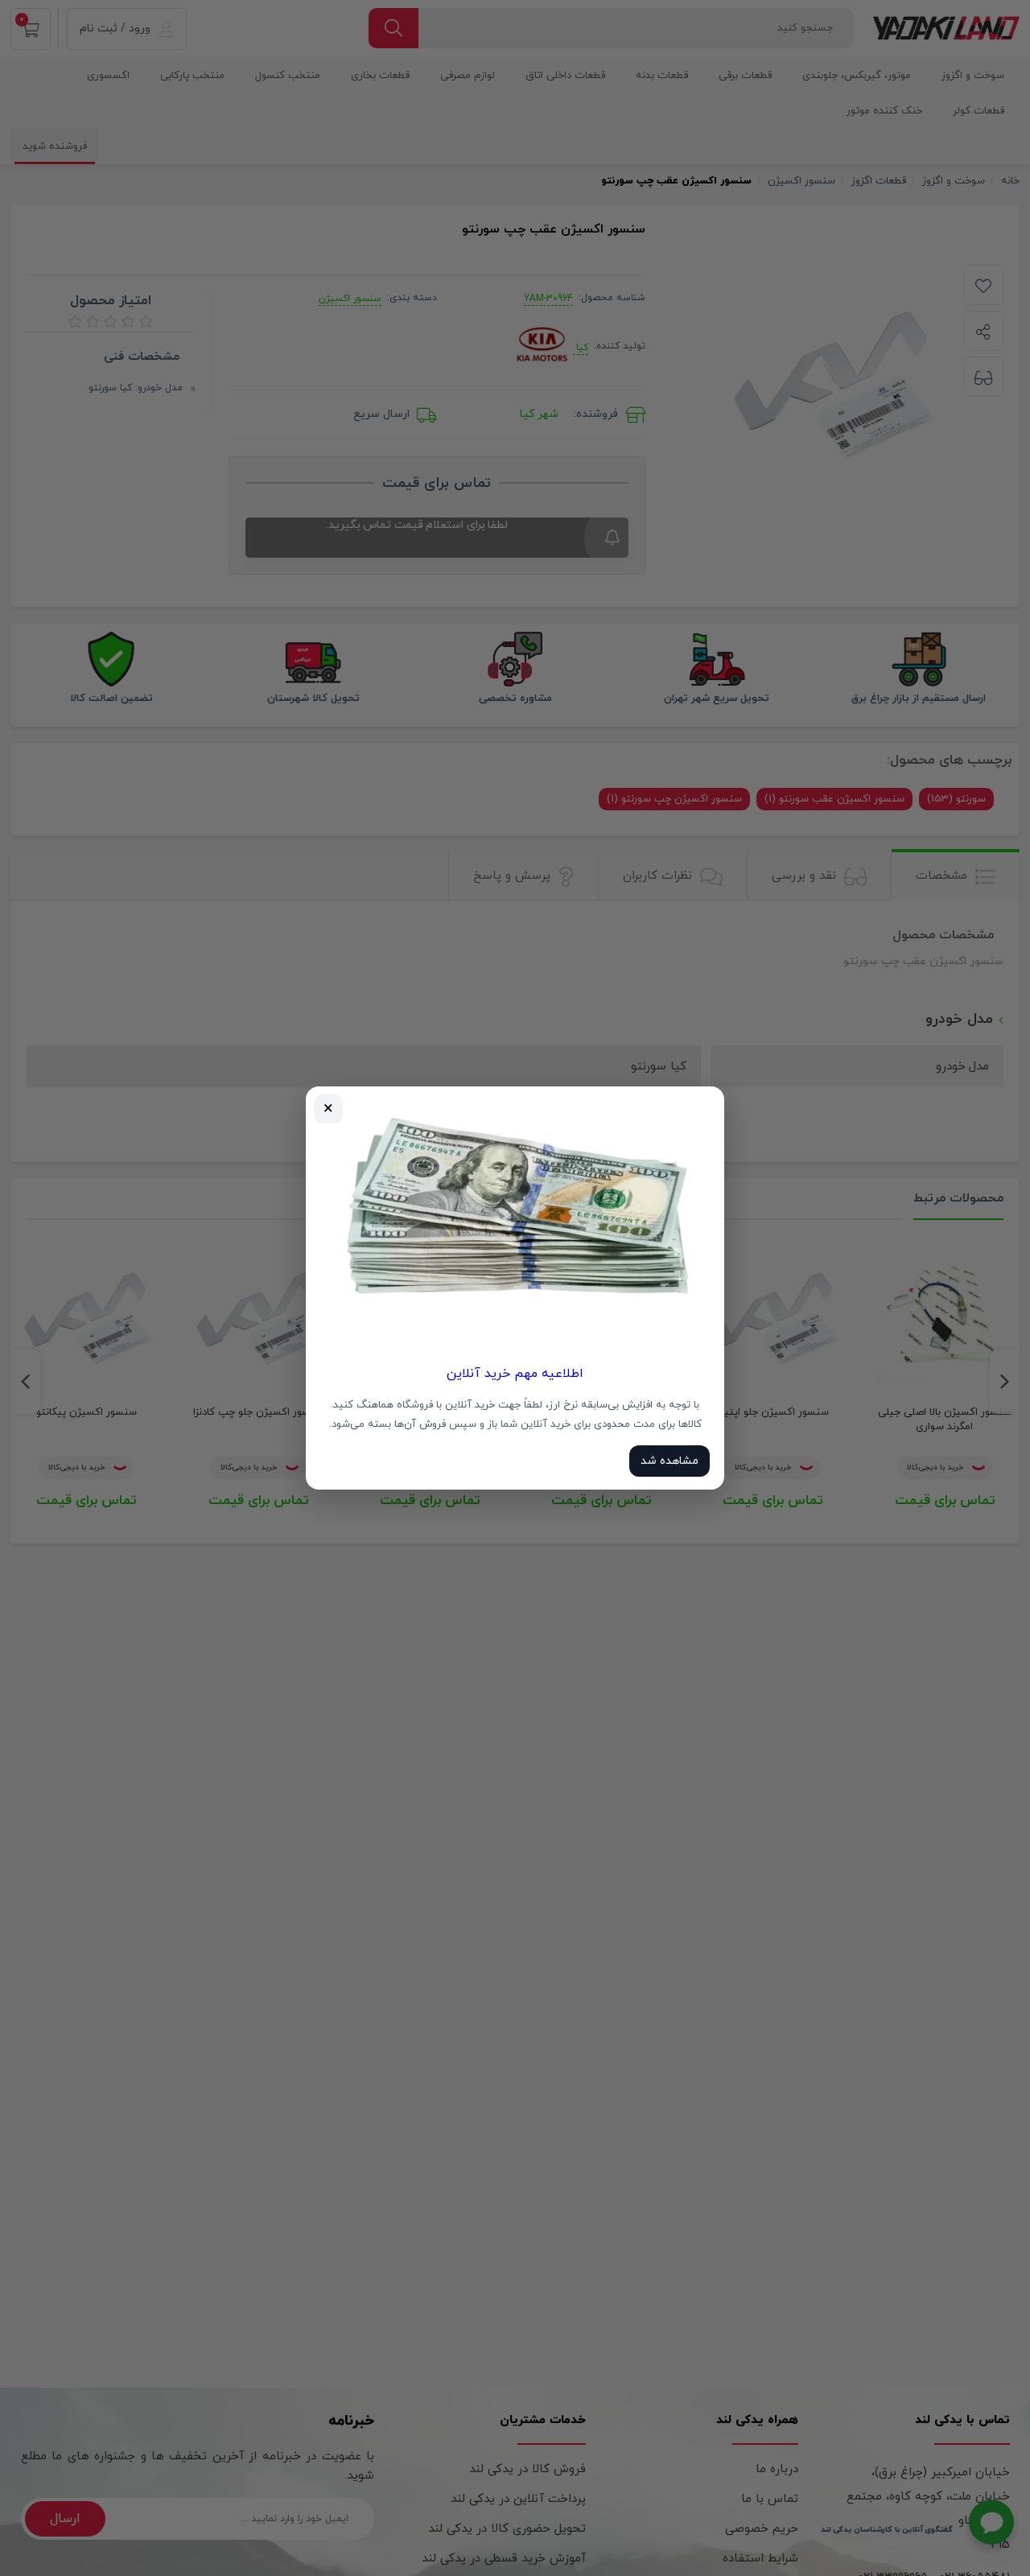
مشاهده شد (669, 1461)
